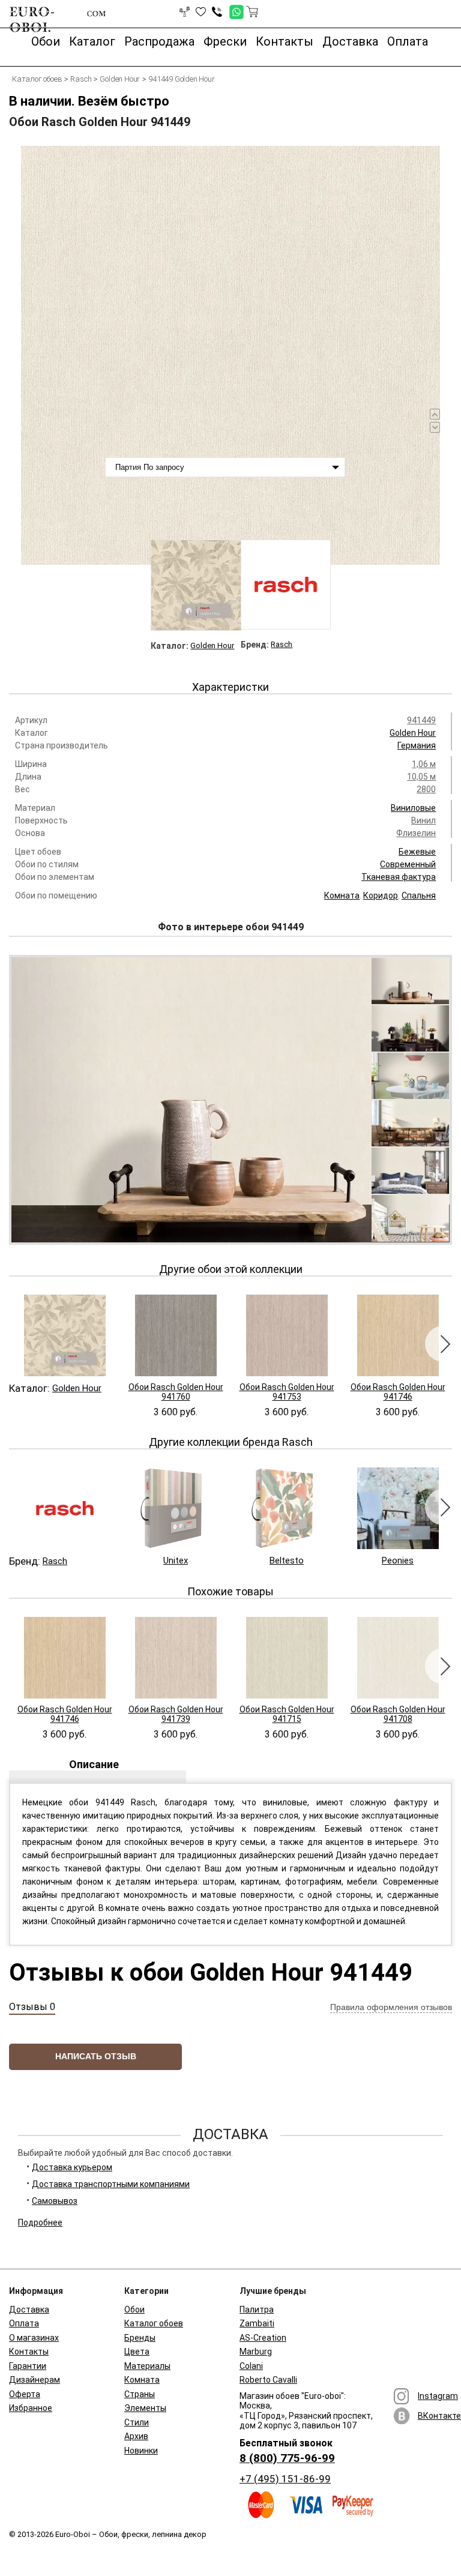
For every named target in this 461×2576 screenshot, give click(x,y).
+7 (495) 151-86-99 (285, 2479)
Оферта (25, 2394)
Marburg (256, 2352)
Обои (46, 41)
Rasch (282, 644)
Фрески (225, 41)
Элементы (145, 2408)
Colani (251, 2366)
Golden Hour (212, 646)
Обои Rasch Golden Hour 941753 (287, 1392)
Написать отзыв (96, 2056)
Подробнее (40, 2222)
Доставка (350, 41)
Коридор (381, 895)
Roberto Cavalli (268, 2380)
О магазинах (34, 2338)
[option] (230, 355)
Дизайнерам (35, 2380)
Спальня (419, 895)
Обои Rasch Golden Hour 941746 (398, 1392)
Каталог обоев (154, 2323)
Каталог (92, 41)
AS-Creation (263, 2338)
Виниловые (413, 808)
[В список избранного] (201, 12)
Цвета (137, 2352)
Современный (408, 864)
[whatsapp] (233, 9)
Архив (136, 2436)
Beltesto (287, 1560)
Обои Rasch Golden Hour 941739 (176, 1714)
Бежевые (417, 852)
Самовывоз (55, 2201)
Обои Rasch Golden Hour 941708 (398, 1714)
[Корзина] (252, 11)
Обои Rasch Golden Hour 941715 (287, 1714)
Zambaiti (257, 2323)
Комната (342, 895)
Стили (137, 2422)
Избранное (31, 2408)
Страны (140, 2394)
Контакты (285, 41)
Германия (417, 745)
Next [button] (443, 1344)
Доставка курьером (72, 2167)
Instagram (438, 2396)
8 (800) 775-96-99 (287, 2458)
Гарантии (28, 2366)
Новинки (141, 2451)
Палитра (257, 2310)
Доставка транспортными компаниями (111, 2184)
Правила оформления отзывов (391, 2007)
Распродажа (159, 41)
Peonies (398, 1560)
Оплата (408, 41)
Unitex (176, 1560)
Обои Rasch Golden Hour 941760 (176, 1392)
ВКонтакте (439, 2416)
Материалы (147, 2366)
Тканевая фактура (399, 877)
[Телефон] (217, 12)
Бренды (140, 2338)
